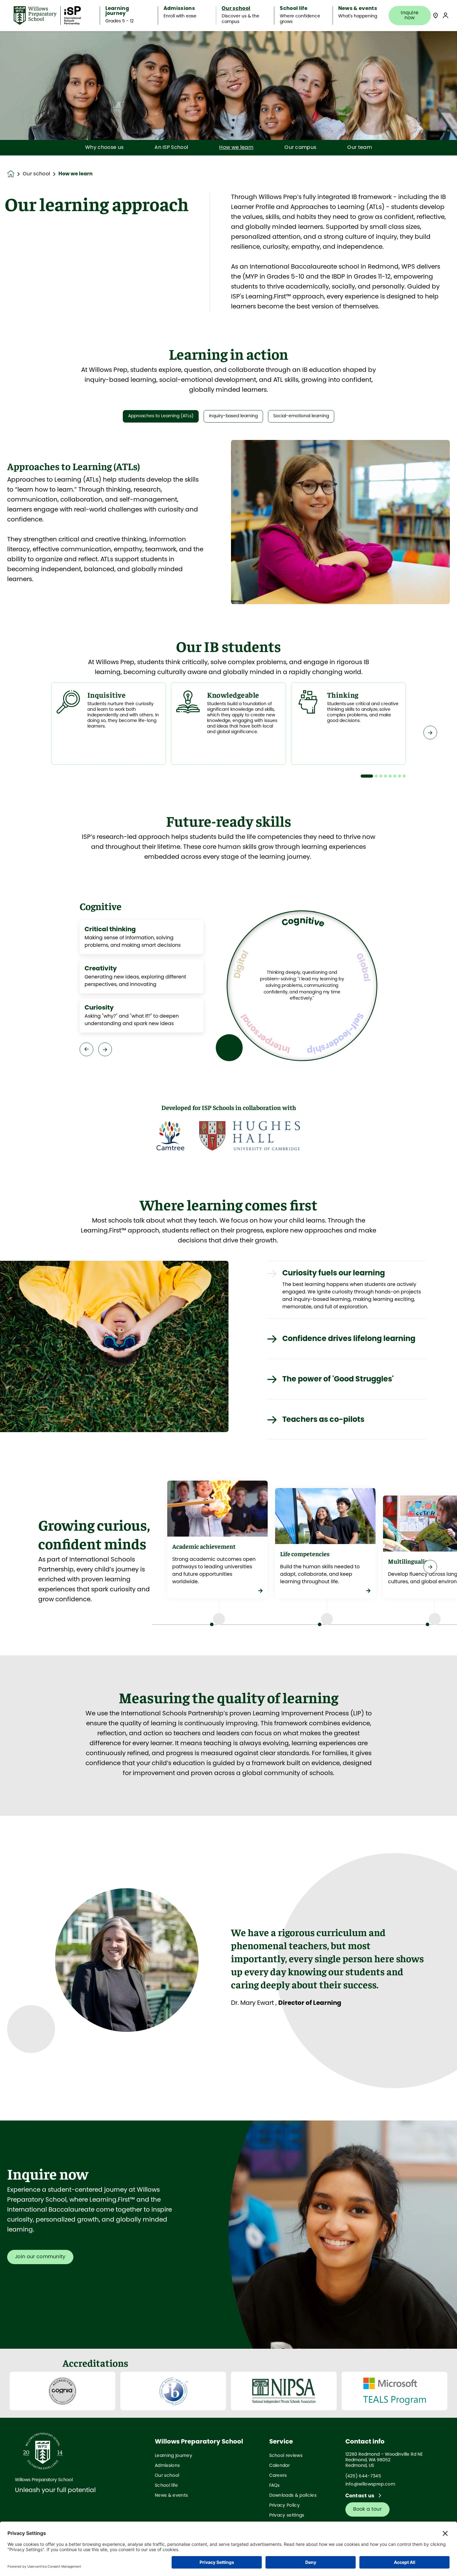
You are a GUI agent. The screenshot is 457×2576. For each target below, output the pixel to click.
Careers (278, 2476)
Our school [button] (236, 9)
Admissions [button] (179, 9)
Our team (360, 148)
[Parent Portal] (445, 15)
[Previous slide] (27, 733)
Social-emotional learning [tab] (301, 416)
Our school (36, 174)
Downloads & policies (293, 2496)
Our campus (300, 148)
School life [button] (294, 9)
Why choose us (104, 148)
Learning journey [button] (117, 11)
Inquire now (410, 15)
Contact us (361, 2496)
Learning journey (173, 2456)
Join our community (40, 2257)
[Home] (47, 16)
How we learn (236, 148)
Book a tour (368, 2509)
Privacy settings (287, 2516)
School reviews (286, 2456)
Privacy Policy (284, 2506)
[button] (367, 776)
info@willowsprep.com (370, 2484)
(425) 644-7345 (363, 2476)
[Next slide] (430, 733)
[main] (228, 1304)
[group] (170, 1136)
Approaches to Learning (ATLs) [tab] (161, 416)
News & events (171, 2496)
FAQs (275, 2486)
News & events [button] (358, 9)
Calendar (280, 2466)
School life (166, 2486)
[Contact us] (436, 15)
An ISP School (171, 148)
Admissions (167, 2466)
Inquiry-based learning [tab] (233, 416)
